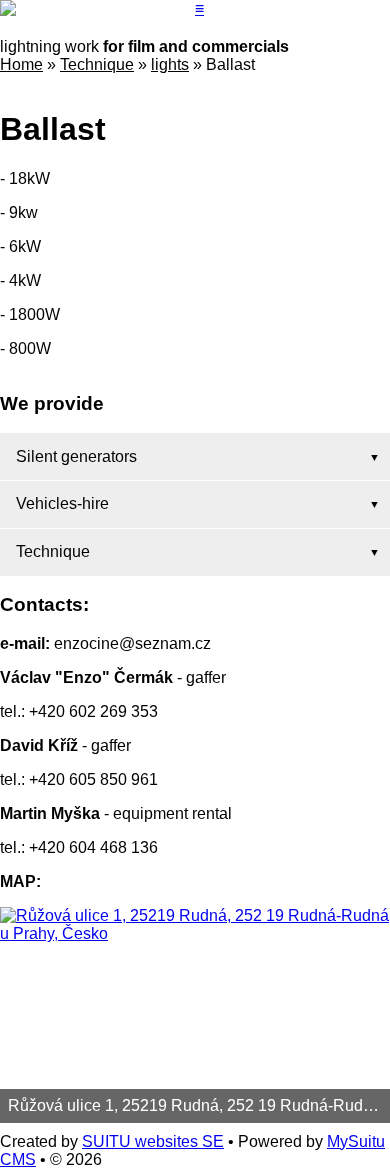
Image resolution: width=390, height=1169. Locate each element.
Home (21, 64)
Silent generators (76, 456)
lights (170, 64)
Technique (97, 64)
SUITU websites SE (153, 1141)
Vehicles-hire (62, 503)
